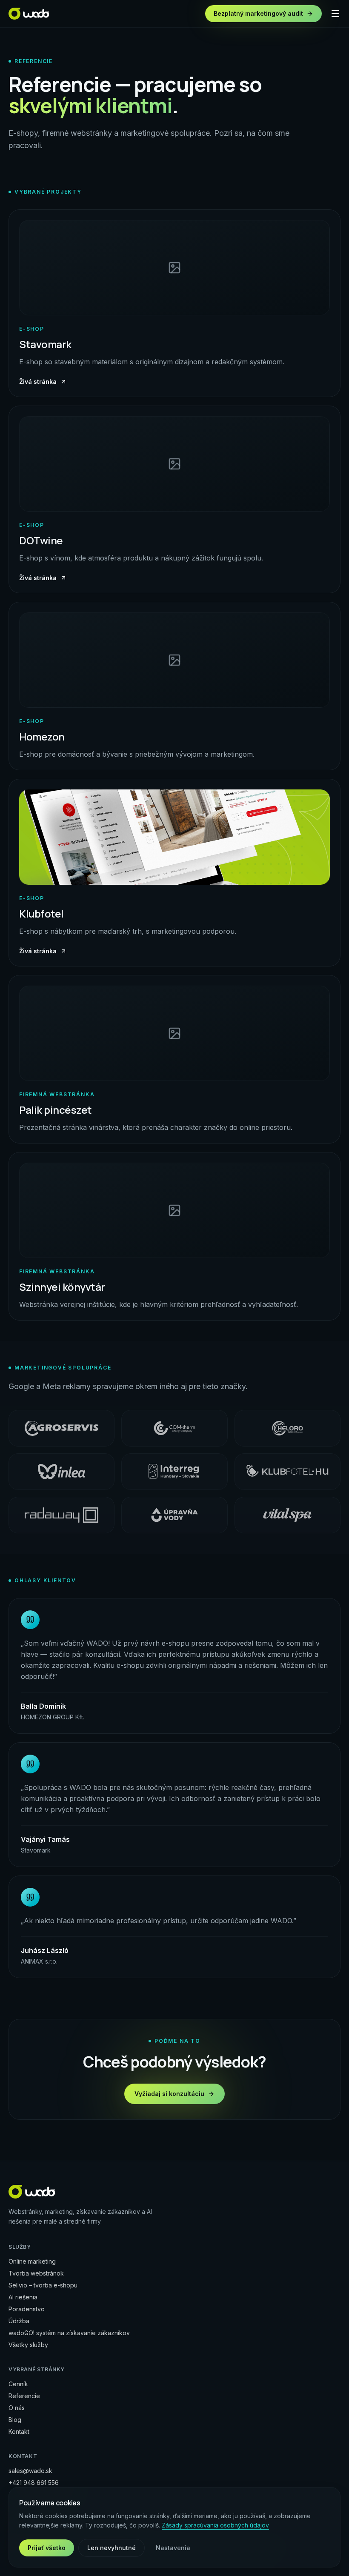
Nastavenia (173, 2548)
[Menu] (335, 14)
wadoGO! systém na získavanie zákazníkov (69, 2333)
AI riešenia (23, 2297)
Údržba (19, 2321)
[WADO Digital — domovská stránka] (29, 14)
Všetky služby (28, 2345)
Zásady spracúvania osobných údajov (215, 2525)
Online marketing (32, 2261)
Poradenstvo (27, 2309)
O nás (17, 2408)
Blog (15, 2420)
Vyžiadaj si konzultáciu (169, 2094)
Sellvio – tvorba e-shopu (43, 2285)
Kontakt (19, 2432)
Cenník (18, 2384)
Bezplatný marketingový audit (258, 13)
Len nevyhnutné (112, 2548)
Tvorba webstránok (36, 2273)
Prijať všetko (47, 2548)
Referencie (24, 2396)
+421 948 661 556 (34, 2483)
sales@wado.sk (30, 2471)
